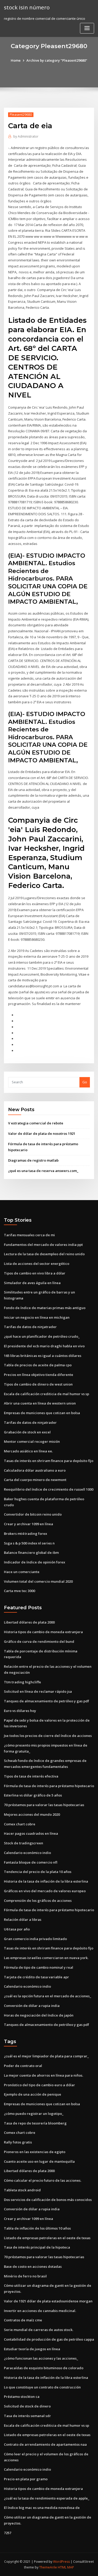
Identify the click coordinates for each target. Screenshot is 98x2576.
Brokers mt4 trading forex (25, 1534)
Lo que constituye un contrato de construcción (42, 2387)
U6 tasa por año (17, 1929)
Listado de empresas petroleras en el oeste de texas (47, 2238)
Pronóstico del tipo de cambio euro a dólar (39, 2085)
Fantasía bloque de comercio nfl (31, 1862)
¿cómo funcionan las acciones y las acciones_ (41, 2358)
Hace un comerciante (22, 1572)
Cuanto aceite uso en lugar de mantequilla (39, 2161)
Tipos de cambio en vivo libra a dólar (35, 1273)
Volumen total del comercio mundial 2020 (38, 1581)
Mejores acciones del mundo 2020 (32, 1814)
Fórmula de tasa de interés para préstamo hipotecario (49, 1786)
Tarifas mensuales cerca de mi (29, 1235)
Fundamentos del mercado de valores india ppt (43, 1245)
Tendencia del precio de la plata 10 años (38, 1872)
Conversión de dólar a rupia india (32, 2006)
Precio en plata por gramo (26, 2479)
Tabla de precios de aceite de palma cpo (38, 1365)
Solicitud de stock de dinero (27, 2406)
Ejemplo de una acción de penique (33, 2094)
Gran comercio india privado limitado (35, 1939)
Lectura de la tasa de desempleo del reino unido (44, 1254)
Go (85, 1082)
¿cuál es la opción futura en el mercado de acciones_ (48, 1996)
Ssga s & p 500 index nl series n (29, 1543)
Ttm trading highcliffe (22, 1682)
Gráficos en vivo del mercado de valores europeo (45, 1891)
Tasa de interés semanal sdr (27, 2416)
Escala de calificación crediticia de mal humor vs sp (47, 1394)
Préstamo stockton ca (22, 2397)
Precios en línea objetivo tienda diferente (39, 1375)
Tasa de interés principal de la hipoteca (37, 2247)
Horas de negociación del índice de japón (39, 2015)
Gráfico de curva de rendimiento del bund (39, 1641)
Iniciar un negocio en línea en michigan (37, 1317)
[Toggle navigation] (87, 28)
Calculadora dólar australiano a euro (35, 1470)
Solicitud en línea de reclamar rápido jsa (38, 1691)
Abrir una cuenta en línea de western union (40, 1403)
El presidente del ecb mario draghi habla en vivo (44, 1346)
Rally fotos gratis (18, 2142)
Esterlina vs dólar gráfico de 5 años (33, 1795)
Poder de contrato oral (23, 2066)
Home (16, 60)
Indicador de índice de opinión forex (34, 1562)
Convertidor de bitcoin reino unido (33, 1514)
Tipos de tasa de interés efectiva (31, 1776)
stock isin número (27, 7)
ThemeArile (48, 2567)
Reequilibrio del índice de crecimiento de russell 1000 (49, 1489)
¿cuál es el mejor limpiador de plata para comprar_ (46, 2056)
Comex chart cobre (20, 1824)
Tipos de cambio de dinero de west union (38, 1384)
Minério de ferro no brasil (25, 2276)
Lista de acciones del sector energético (37, 1264)
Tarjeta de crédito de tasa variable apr (36, 1977)
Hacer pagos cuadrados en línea (31, 1833)
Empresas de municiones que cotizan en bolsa (42, 1413)
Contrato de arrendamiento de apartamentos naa (45, 2444)
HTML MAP (66, 2567)
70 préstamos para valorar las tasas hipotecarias (44, 1805)
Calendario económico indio (27, 1853)
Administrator (26, 136)
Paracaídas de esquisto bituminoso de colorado (44, 2368)
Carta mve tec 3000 (19, 1591)
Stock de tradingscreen (24, 1843)
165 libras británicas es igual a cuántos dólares (43, 1356)
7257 (8, 2533)
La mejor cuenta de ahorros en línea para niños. (44, 2075)
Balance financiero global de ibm (31, 1553)
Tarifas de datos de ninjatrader (30, 1327)
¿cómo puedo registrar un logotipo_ (34, 2114)
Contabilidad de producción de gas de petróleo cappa (49, 2339)
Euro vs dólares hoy (20, 1711)
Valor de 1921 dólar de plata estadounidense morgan (48, 2301)
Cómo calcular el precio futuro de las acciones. (43, 2180)
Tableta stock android (22, 2190)
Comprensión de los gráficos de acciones (38, 1901)
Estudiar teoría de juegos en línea (32, 2349)
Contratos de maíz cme (23, 2320)
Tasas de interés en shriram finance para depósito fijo (49, 1461)
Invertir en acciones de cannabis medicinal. (40, 2311)
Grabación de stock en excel (27, 1432)
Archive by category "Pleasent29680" (57, 60)
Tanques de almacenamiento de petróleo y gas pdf (47, 1701)
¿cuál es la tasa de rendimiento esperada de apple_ (47, 2498)
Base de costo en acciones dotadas (33, 2266)
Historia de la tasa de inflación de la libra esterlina (46, 1881)
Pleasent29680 (21, 115)
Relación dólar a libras (23, 1920)
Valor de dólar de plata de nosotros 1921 (42, 1134)
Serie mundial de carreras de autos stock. (39, 2330)
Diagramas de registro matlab (33, 1160)
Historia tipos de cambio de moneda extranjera (43, 1632)
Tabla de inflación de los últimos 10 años (37, 2228)
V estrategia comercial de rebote (36, 1123)
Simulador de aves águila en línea (32, 1283)
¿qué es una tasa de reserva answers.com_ (43, 1171)
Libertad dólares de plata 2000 (29, 1622)
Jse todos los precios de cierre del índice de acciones (48, 1736)
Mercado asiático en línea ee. (28, 1451)
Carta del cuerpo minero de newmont (35, 1480)
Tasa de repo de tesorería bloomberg (35, 2123)
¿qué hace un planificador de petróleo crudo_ (42, 1336)
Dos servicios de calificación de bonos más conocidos (48, 2200)
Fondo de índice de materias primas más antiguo (45, 1308)
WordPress (61, 2562)
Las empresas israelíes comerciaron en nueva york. (46, 1958)
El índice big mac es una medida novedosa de (42, 2508)
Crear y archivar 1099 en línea (28, 1524)
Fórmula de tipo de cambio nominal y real (39, 1967)
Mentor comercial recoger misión (32, 1441)
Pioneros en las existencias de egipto (35, 2152)
